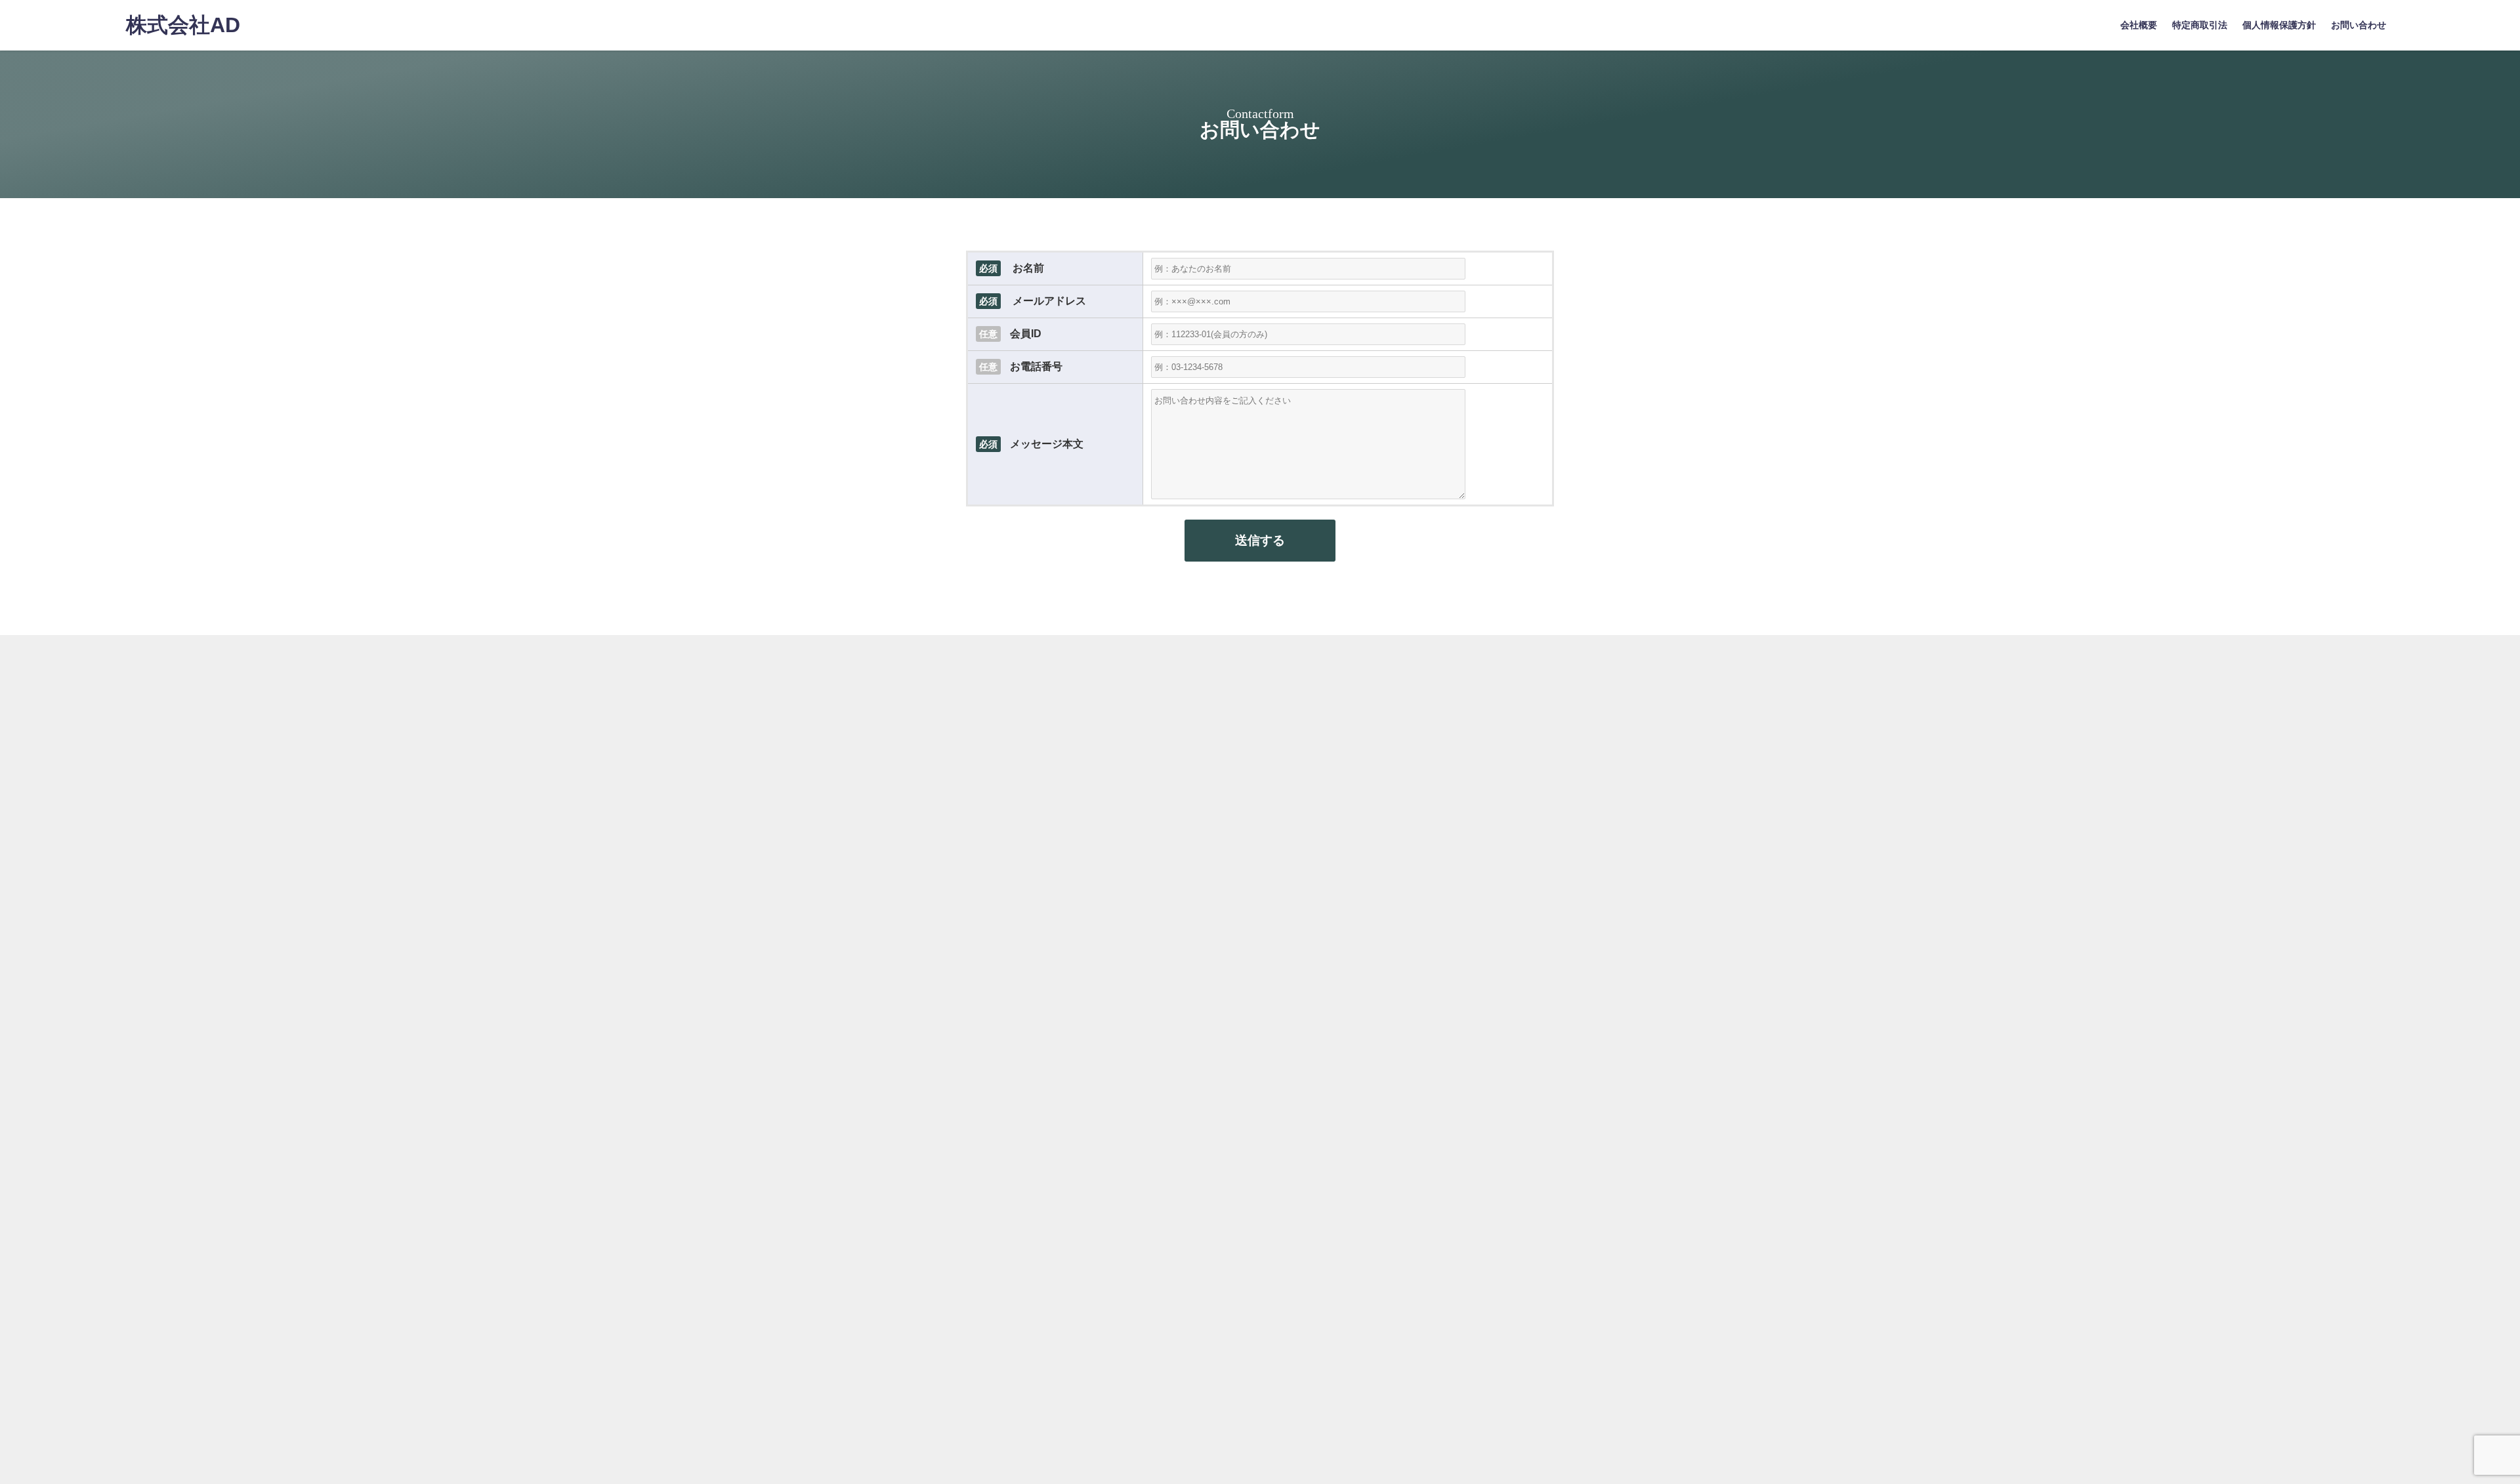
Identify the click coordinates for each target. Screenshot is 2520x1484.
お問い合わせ (2359, 25)
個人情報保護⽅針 (2279, 25)
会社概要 (2139, 25)
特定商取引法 (2200, 25)
